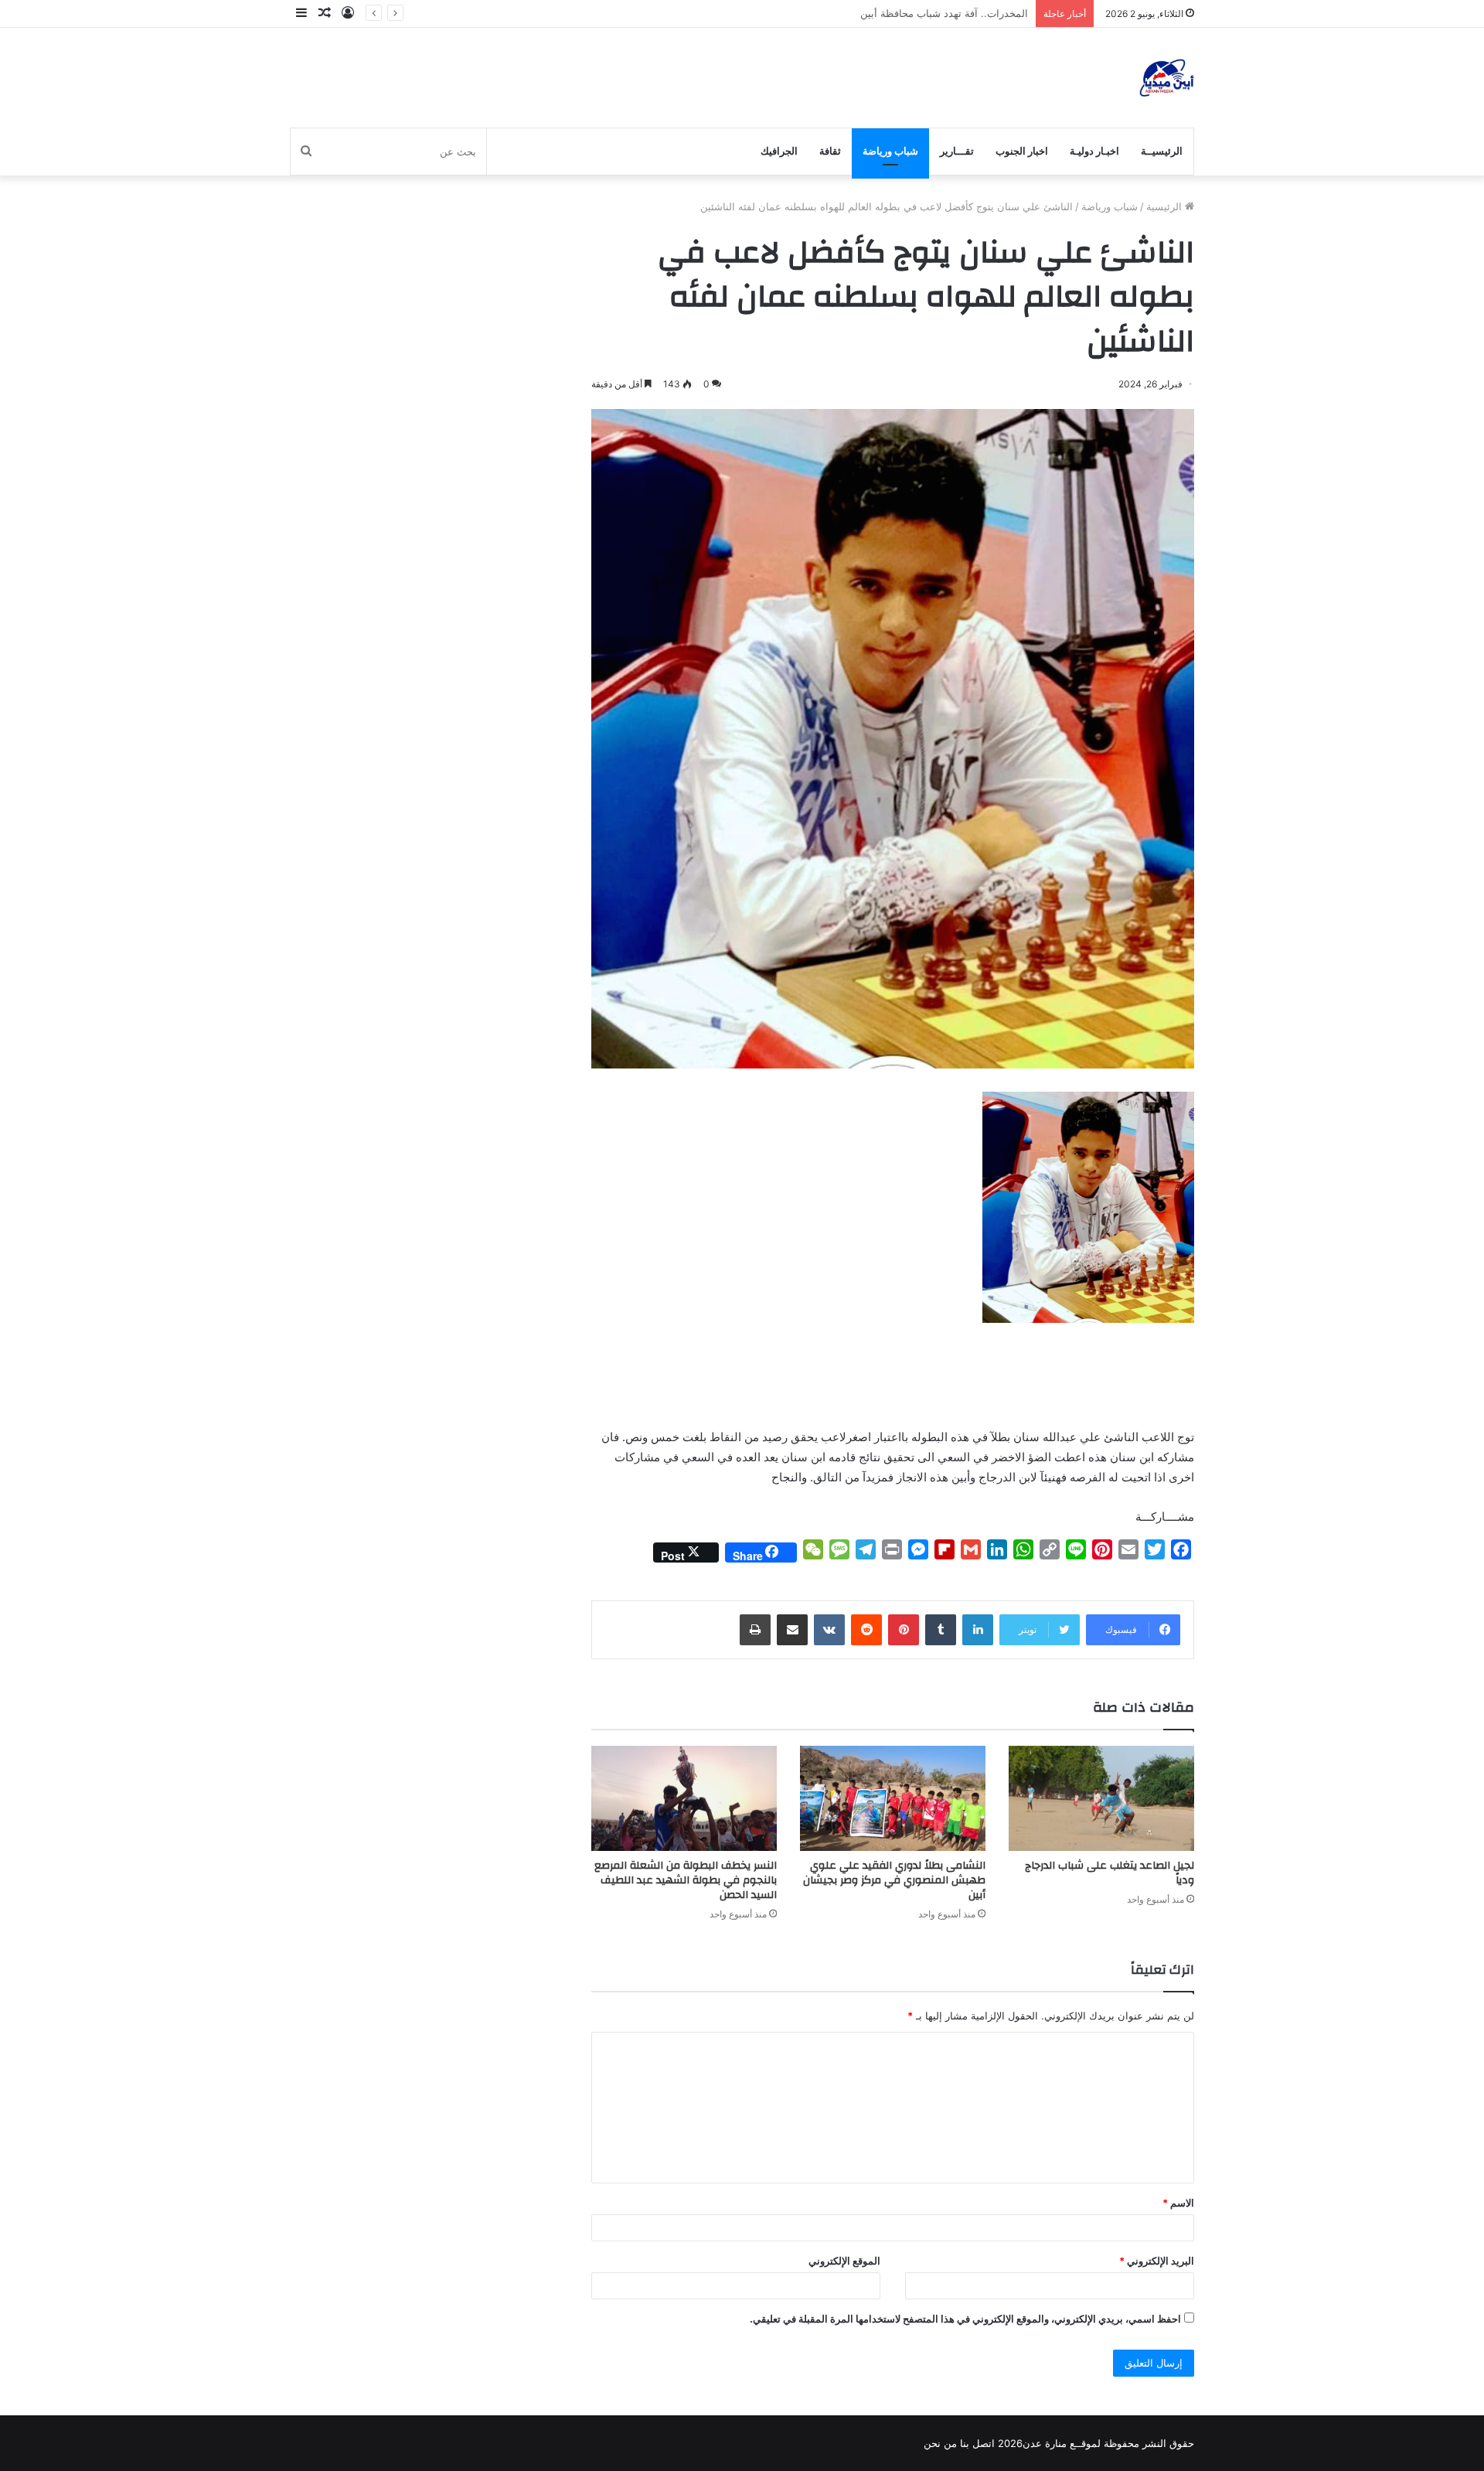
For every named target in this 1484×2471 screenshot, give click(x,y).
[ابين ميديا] (1167, 78)
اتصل (984, 2443)
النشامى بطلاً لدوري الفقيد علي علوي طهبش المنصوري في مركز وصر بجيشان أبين (894, 1880)
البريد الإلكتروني (1157, 2261)
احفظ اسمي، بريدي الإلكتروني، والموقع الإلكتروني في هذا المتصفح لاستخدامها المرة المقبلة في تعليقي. (965, 2319)
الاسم (1178, 2203)
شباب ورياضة (890, 151)
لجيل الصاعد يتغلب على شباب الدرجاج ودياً (1110, 1873)
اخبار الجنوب (1022, 151)
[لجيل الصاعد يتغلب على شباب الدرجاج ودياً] (1101, 1798)
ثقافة (830, 151)
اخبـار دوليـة (1094, 151)
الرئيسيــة (1162, 151)
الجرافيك (779, 151)
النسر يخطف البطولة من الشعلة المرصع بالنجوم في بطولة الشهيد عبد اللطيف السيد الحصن (686, 1880)
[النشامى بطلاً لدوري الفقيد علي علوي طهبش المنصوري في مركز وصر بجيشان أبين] (893, 1798)
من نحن (940, 2443)
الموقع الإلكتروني (844, 2261)
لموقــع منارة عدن (1062, 2443)
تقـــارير (957, 151)
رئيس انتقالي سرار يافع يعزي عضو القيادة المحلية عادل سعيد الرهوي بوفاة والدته (855, 13)
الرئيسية (1166, 206)
